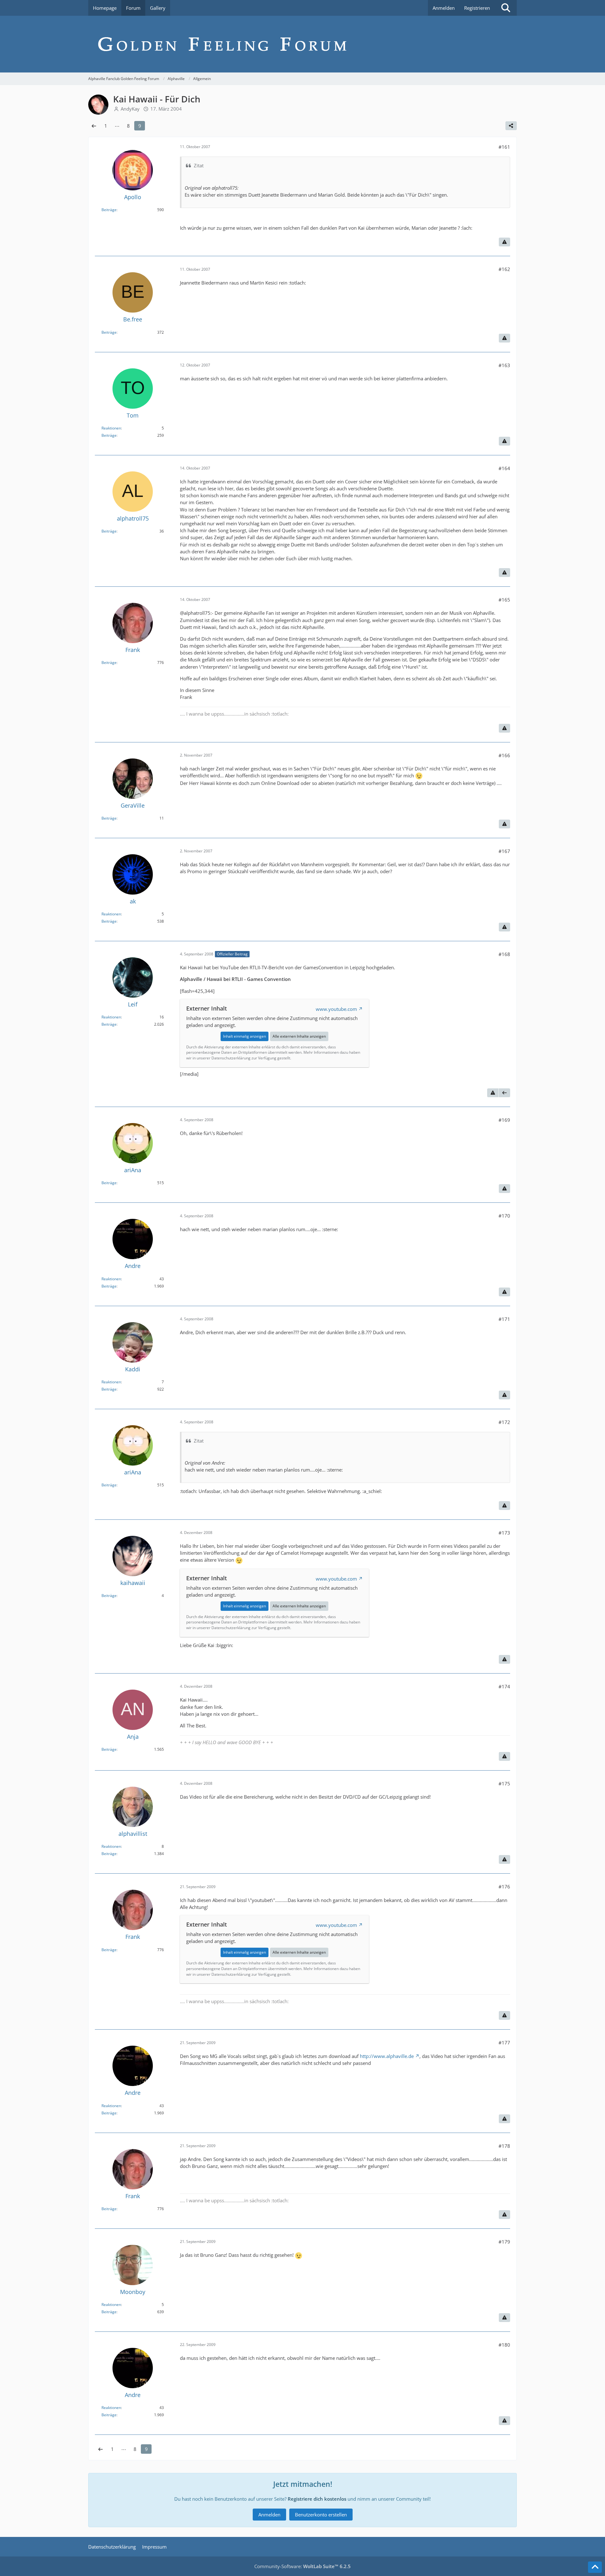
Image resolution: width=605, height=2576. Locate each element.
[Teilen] (511, 126)
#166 (504, 755)
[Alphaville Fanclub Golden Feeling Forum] (302, 44)
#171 (504, 1319)
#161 (504, 147)
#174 (504, 1686)
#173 (504, 1533)
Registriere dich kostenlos (317, 2499)
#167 (504, 851)
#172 (504, 1422)
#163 (504, 365)
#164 (504, 468)
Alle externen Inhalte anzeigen (299, 1036)
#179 (504, 2242)
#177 (504, 2043)
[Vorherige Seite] (94, 126)
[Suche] (506, 8)
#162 (504, 269)
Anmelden (444, 8)
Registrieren (477, 8)
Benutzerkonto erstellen (321, 2515)
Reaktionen (111, 428)
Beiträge (109, 210)
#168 (504, 954)
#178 (504, 2146)
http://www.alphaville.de (387, 2056)
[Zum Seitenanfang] (595, 2567)
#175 (504, 1784)
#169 (504, 1120)
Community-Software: (302, 2566)
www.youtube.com (336, 1009)
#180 (504, 2345)
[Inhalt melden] (504, 242)
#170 (504, 1216)
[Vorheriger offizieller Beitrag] (504, 1093)
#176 (504, 1887)
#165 (504, 600)
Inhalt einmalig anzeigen (245, 1036)
